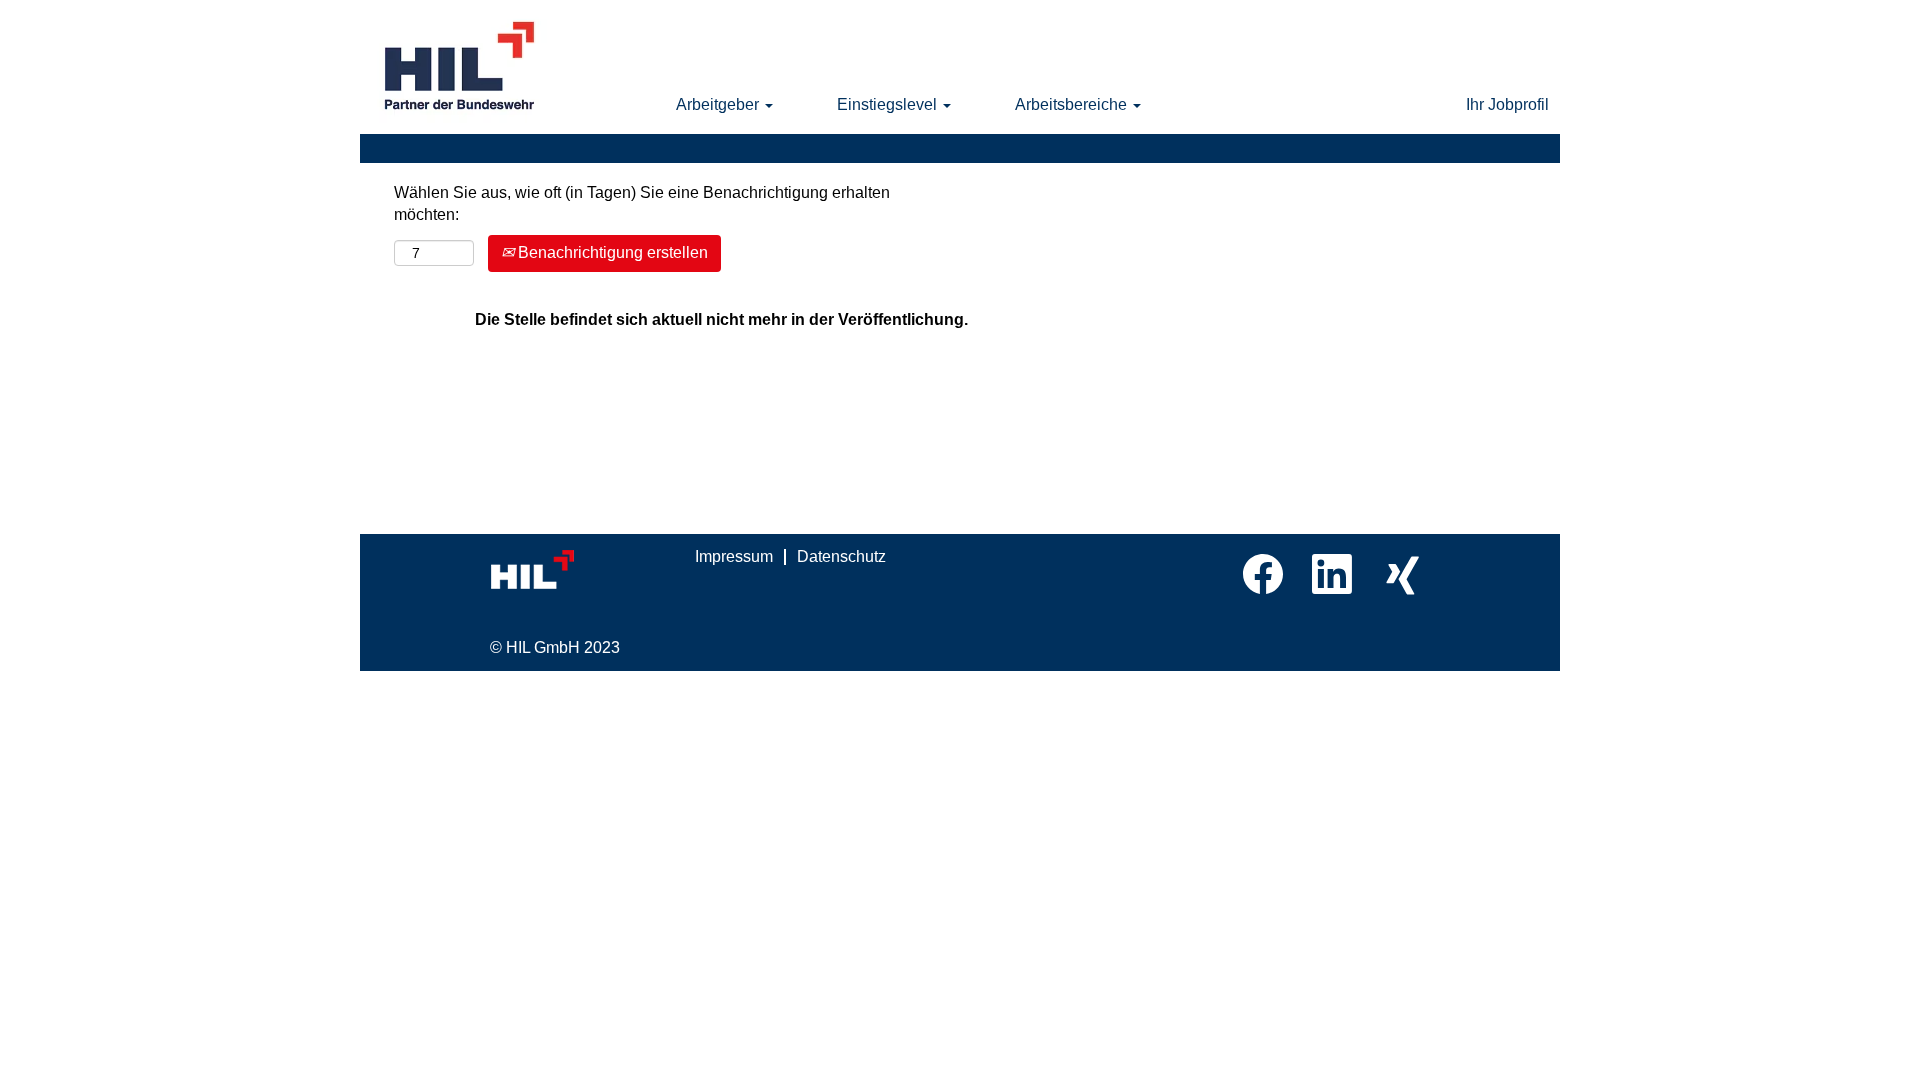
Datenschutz (841, 556)
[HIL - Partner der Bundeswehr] (461, 67)
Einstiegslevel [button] (889, 104)
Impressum (734, 556)
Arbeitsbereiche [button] (1073, 104)
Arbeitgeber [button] (719, 104)
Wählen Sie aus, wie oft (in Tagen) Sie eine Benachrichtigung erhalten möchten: (642, 204)
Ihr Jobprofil (1507, 104)
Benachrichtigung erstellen (611, 252)
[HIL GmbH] (575, 570)
